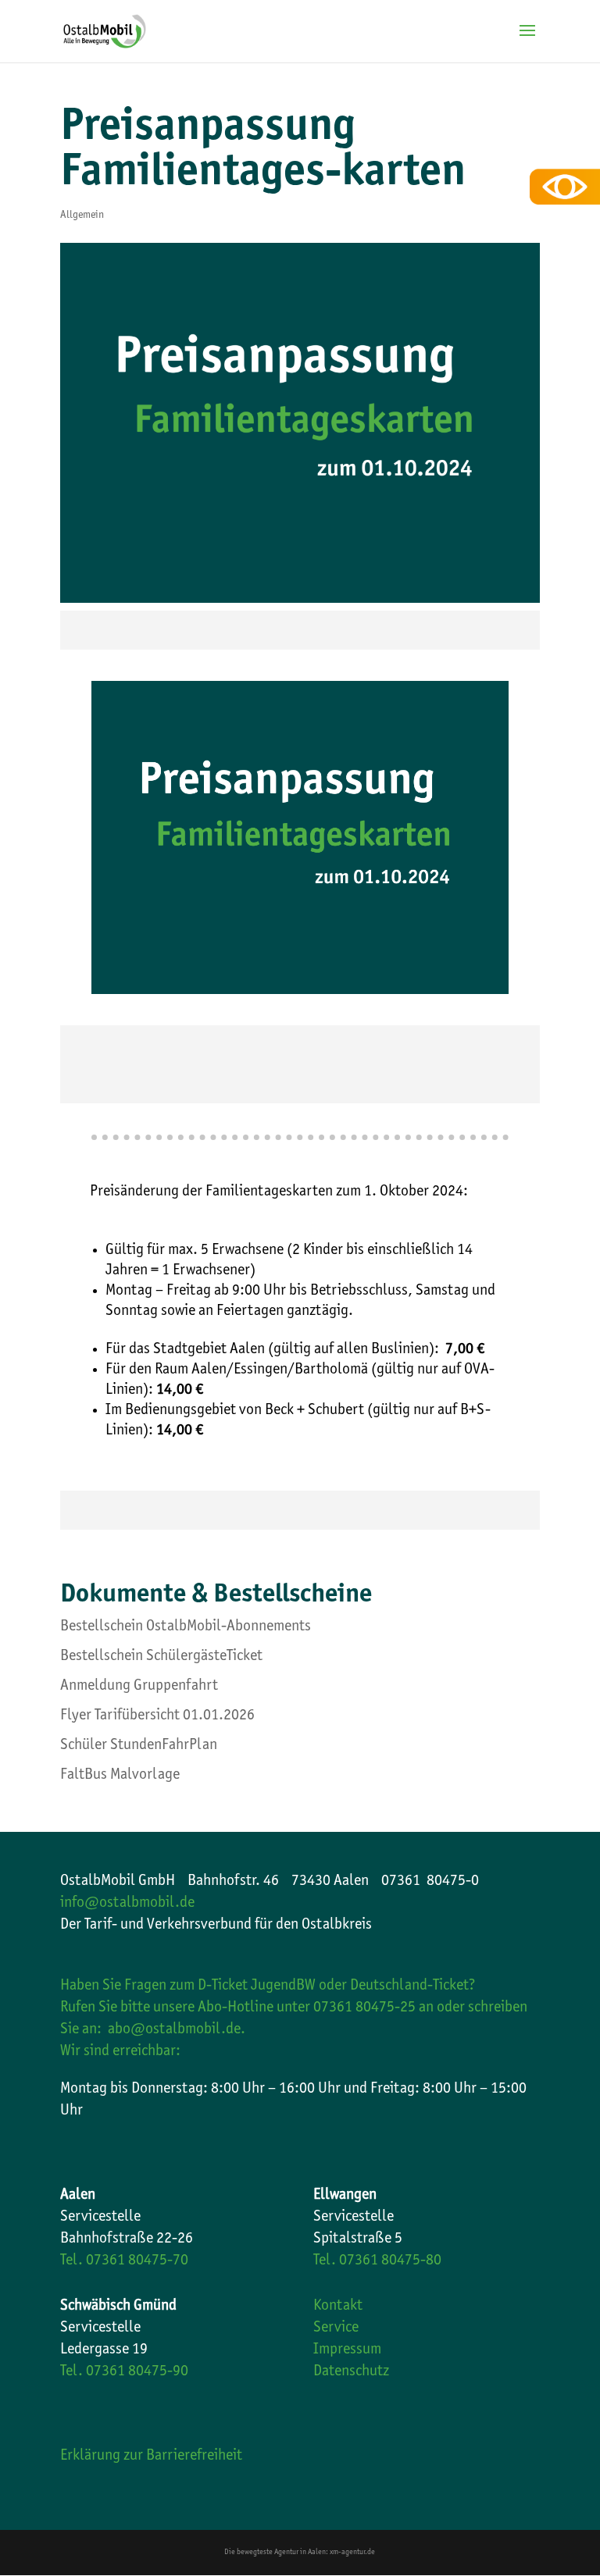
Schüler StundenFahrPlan (139, 1746)
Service (336, 2328)
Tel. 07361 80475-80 (377, 2261)
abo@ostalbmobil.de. (177, 2030)
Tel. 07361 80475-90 (124, 2372)
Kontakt (338, 2307)
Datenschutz (351, 2372)
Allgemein (82, 216)
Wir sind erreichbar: (120, 2052)
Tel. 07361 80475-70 (124, 2261)
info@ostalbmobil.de (127, 1904)
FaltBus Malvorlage (120, 1776)
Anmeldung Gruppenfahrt (139, 1687)
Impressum (347, 2350)
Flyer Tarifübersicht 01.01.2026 (157, 1716)
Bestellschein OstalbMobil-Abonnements (186, 1627)
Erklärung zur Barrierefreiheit (151, 2457)
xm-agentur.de (352, 2553)
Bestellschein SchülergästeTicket (161, 1657)
